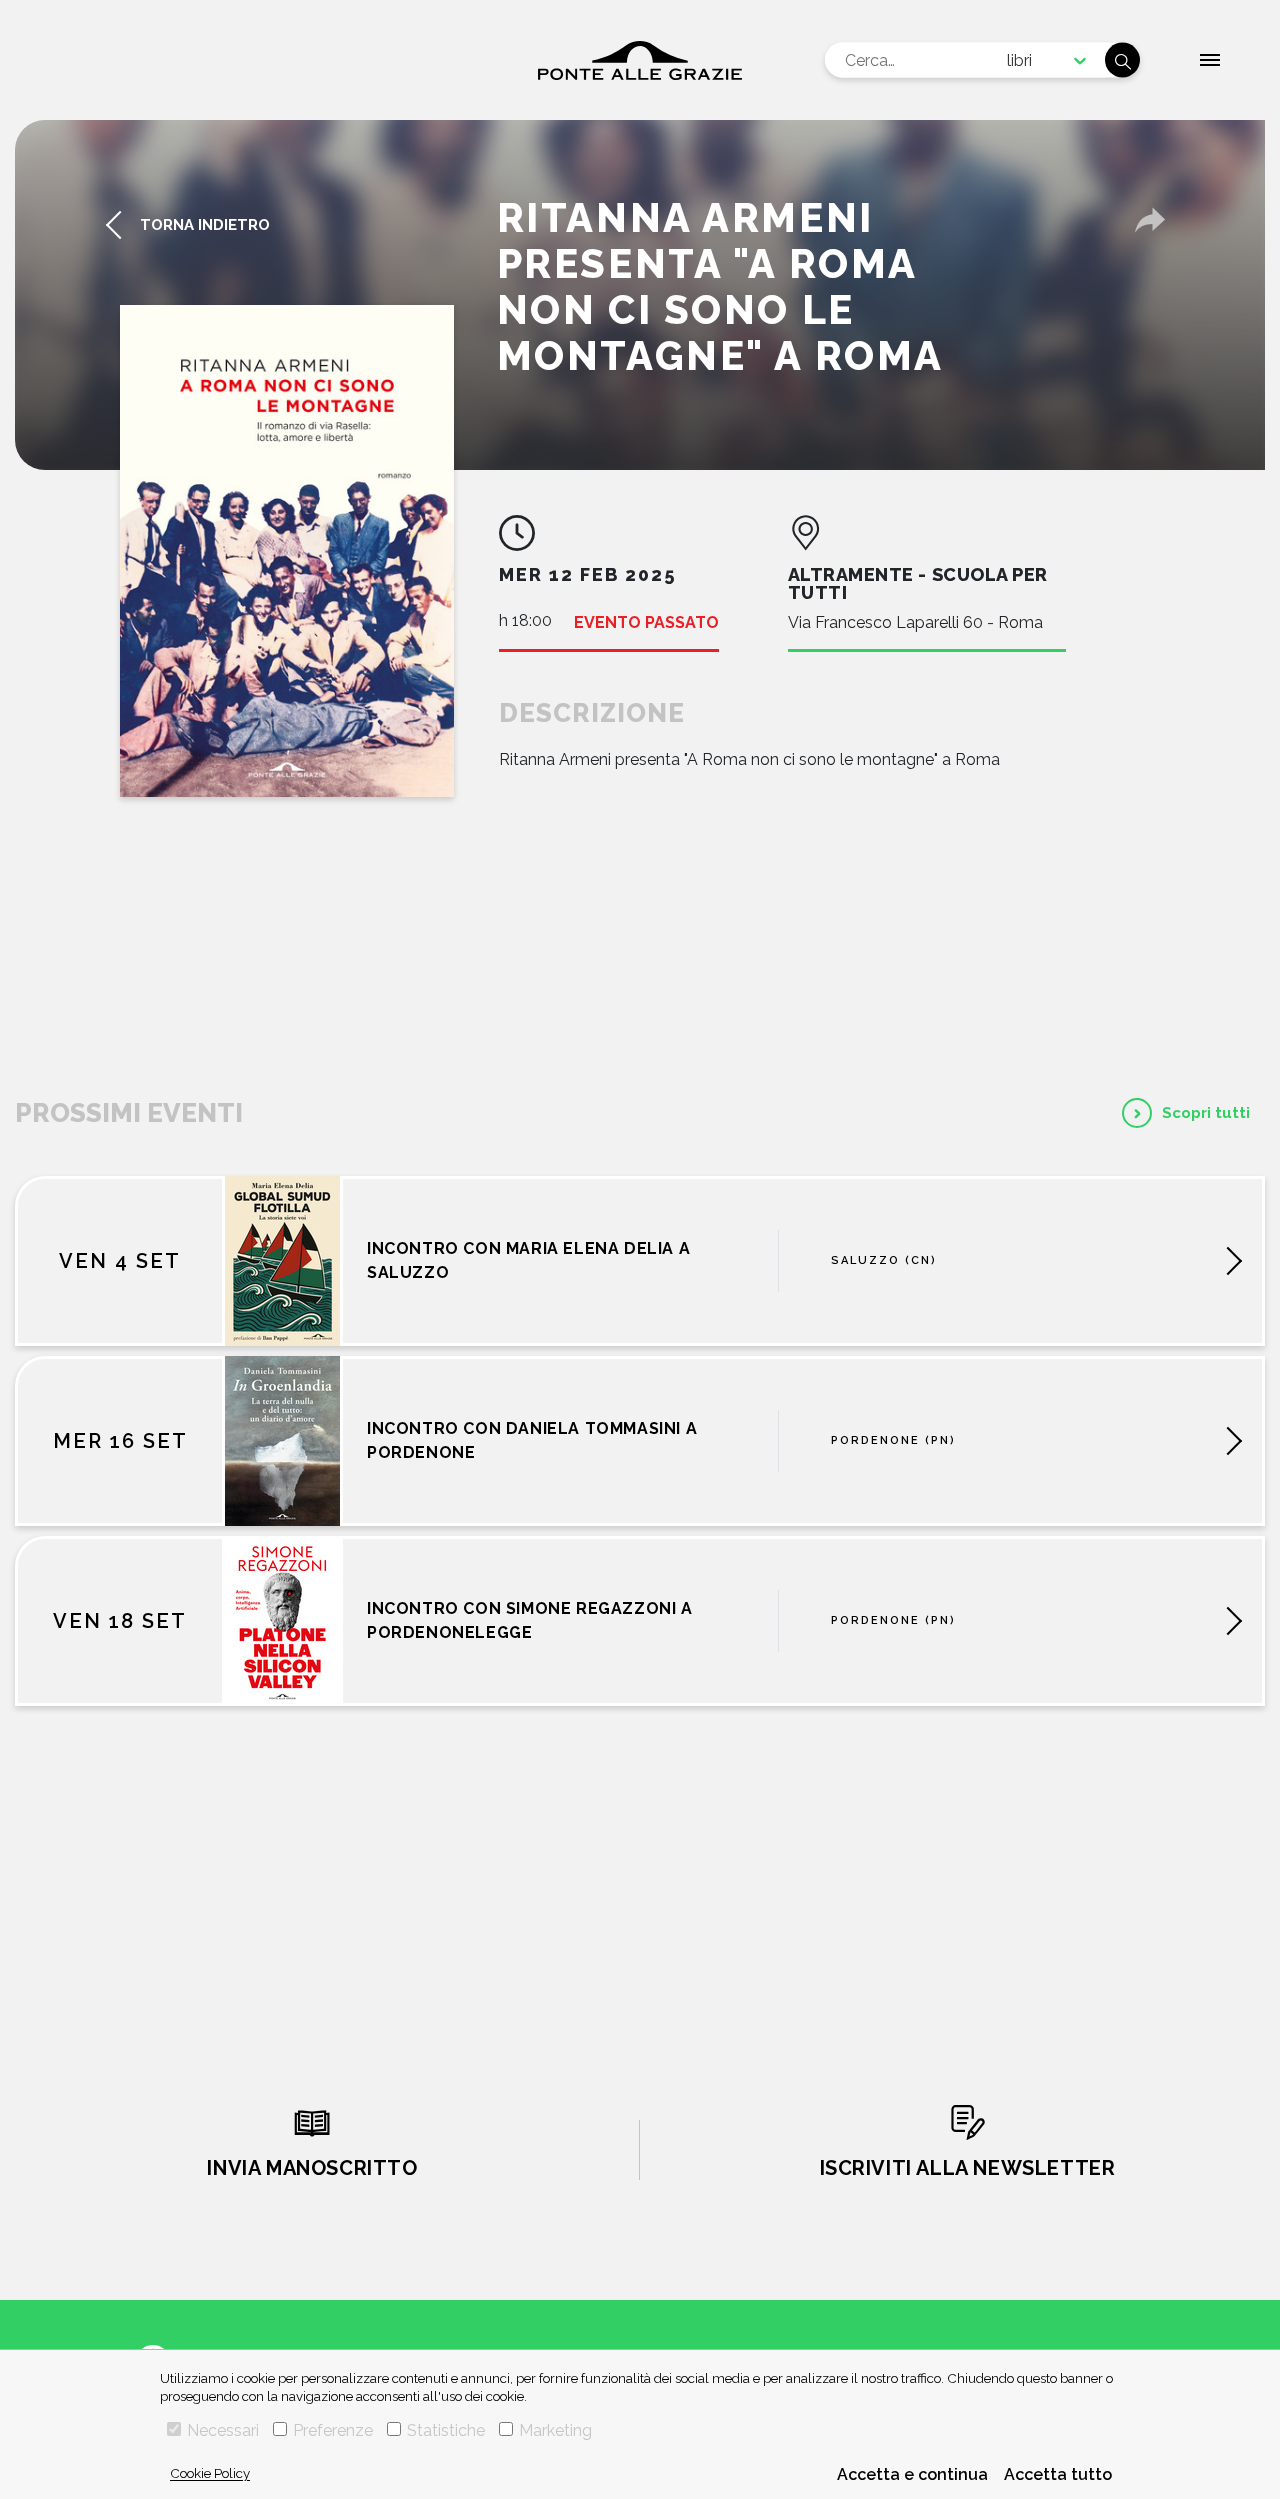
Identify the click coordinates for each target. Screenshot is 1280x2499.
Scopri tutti (1206, 1113)
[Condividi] (1150, 220)
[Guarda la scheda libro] (287, 551)
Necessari (223, 2430)
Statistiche (446, 2430)
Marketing (555, 2430)
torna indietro (205, 225)
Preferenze (333, 2430)
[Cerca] (1122, 60)
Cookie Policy (210, 2473)
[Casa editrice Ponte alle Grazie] (640, 60)
